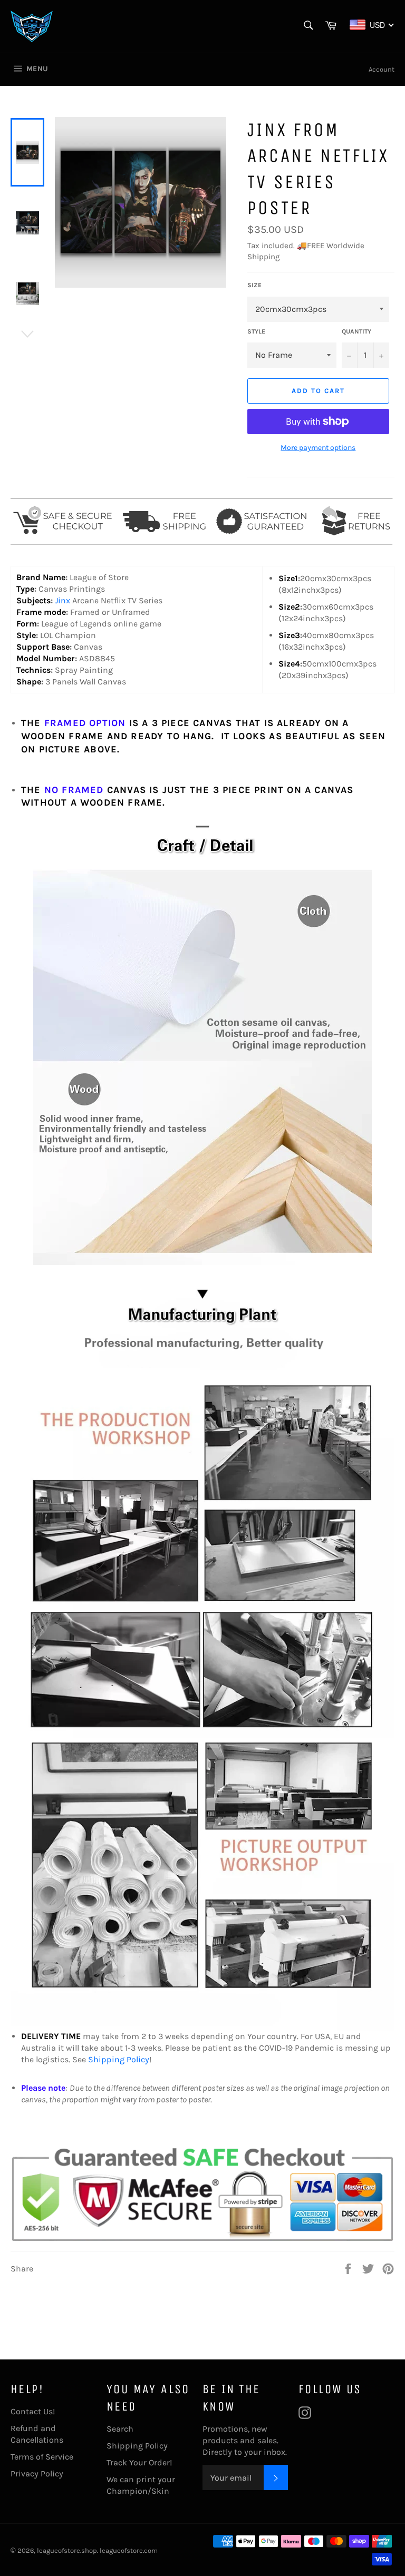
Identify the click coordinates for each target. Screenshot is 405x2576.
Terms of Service (42, 2457)
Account (382, 69)
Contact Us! (33, 2411)
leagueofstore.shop (67, 2550)
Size (254, 285)
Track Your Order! (139, 2462)
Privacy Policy (37, 2474)
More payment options (318, 448)
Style (256, 331)
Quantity (356, 331)
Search (120, 2429)
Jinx (64, 600)
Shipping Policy (119, 2059)
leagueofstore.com (129, 2550)
